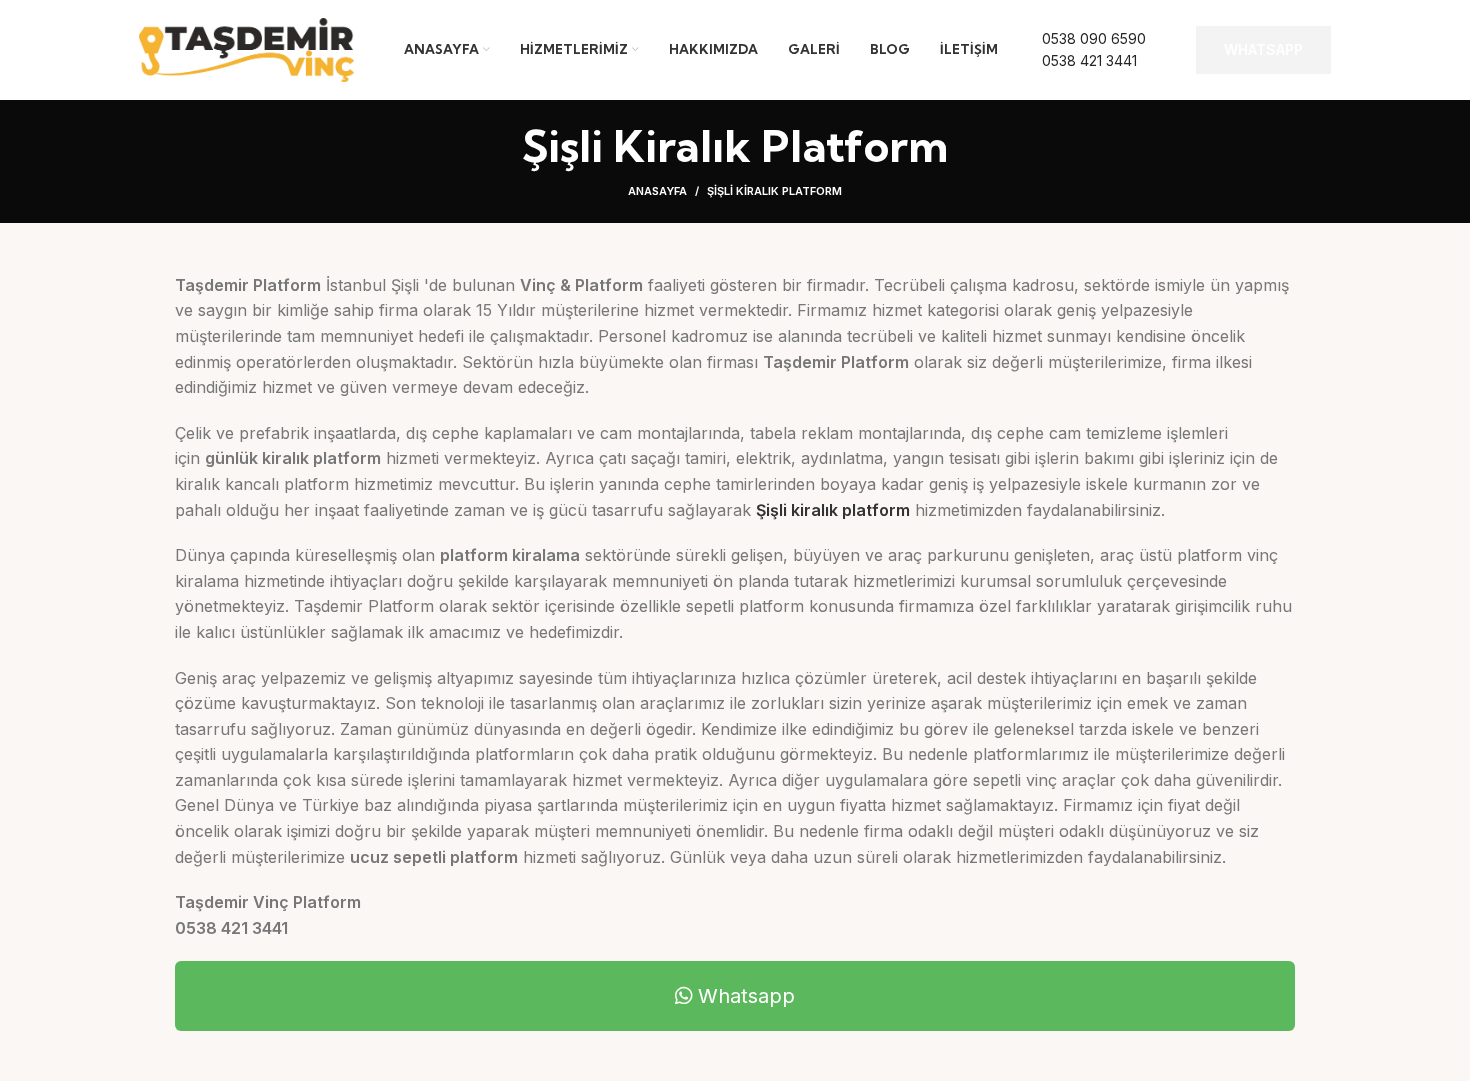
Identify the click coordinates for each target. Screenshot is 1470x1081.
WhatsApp (1263, 49)
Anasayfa (657, 191)
